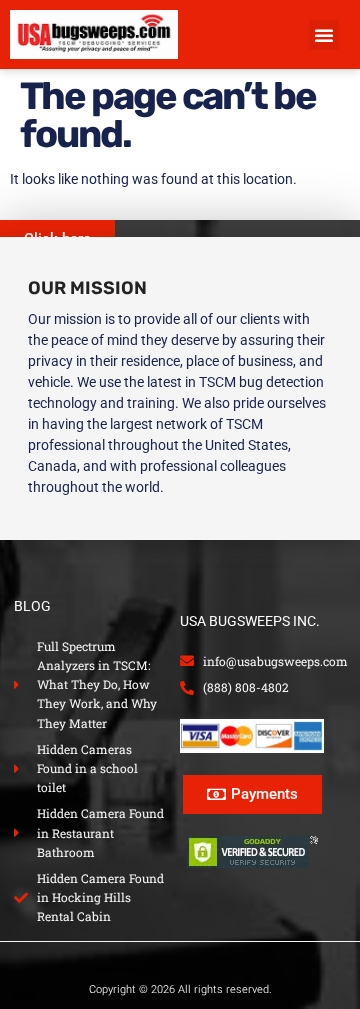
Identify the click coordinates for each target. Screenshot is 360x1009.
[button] (324, 35)
